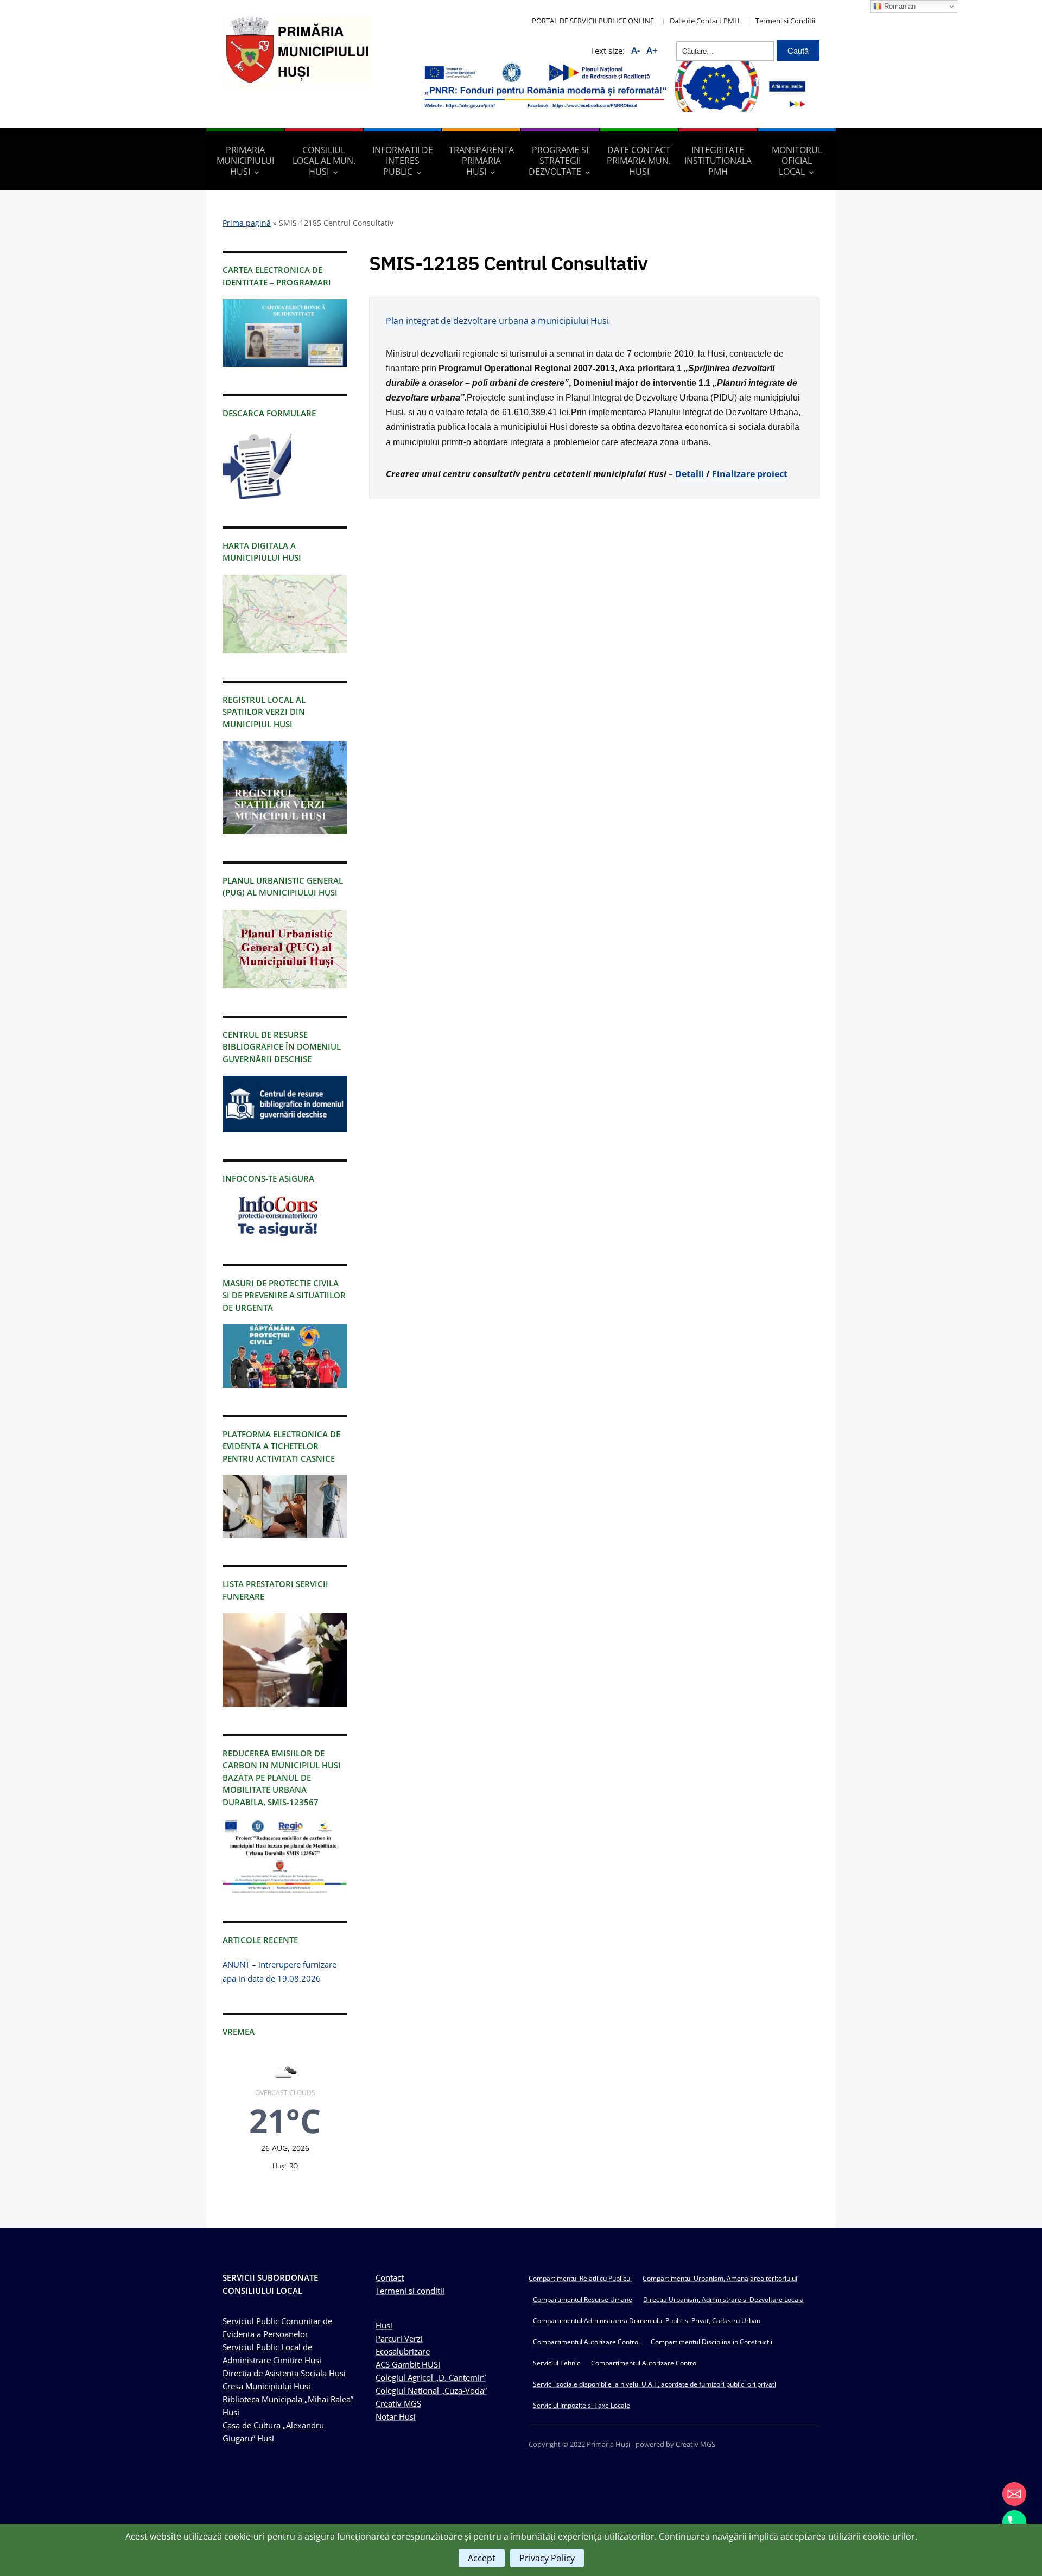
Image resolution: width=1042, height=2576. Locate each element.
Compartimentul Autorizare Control (586, 2342)
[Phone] (1014, 2522)
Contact (390, 2277)
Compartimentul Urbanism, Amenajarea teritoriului (720, 2278)
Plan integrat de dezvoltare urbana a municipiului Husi (497, 321)
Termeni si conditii (410, 2291)
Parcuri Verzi (399, 2338)
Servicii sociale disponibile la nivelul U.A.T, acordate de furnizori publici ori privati (655, 2384)
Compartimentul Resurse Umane (583, 2299)
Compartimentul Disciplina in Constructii (711, 2342)
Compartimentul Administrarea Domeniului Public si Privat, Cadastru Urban (647, 2321)
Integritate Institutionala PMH (718, 161)
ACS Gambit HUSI (408, 2364)
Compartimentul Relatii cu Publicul (580, 2278)
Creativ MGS (398, 2403)
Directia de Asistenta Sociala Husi (284, 2373)
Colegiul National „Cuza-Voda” (431, 2390)
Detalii (690, 474)
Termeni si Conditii (785, 21)
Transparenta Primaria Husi (481, 161)
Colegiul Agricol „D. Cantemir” (431, 2377)
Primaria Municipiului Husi (245, 161)
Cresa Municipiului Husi (266, 2386)
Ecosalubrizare (403, 2351)
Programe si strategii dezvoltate (558, 161)
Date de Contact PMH (705, 21)
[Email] (1014, 2494)
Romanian (899, 6)
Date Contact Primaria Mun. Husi (639, 161)
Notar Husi (396, 2416)
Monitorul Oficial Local (797, 161)
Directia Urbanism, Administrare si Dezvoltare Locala (723, 2299)
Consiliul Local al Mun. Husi (324, 161)
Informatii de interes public (403, 161)
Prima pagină (247, 223)
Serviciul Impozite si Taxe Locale (582, 2405)
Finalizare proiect (750, 474)
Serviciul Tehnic (557, 2363)
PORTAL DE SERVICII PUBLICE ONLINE (593, 21)
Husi (384, 2325)
